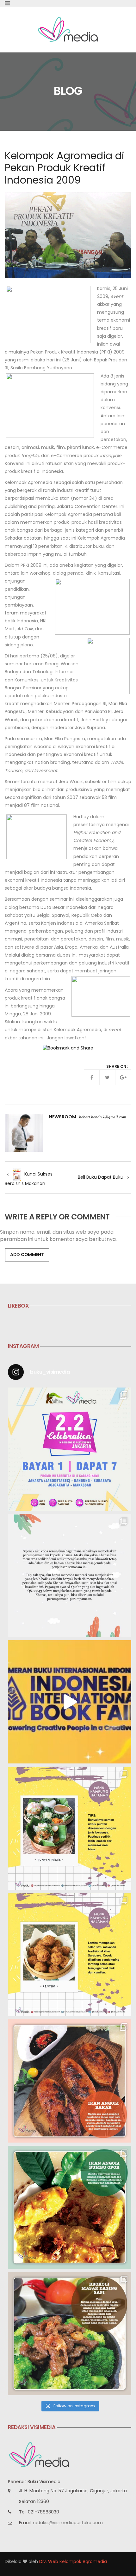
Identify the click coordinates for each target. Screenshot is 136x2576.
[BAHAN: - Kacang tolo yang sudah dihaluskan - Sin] (70, 1955)
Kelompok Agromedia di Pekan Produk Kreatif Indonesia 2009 (65, 168)
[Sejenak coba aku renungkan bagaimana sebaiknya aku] (70, 1575)
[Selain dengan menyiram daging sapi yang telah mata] (70, 2334)
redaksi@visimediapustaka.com (68, 2523)
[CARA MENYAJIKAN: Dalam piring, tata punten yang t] (70, 1828)
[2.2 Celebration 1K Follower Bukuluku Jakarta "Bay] (70, 1449)
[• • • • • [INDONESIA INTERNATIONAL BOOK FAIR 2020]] (70, 1702)
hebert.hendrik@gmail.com (102, 1117)
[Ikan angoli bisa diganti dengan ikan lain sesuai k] (70, 2081)
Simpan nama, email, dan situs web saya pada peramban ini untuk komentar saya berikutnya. (58, 1236)
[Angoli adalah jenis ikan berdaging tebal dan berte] (70, 2207)
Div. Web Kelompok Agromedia (73, 2561)
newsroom (63, 1117)
